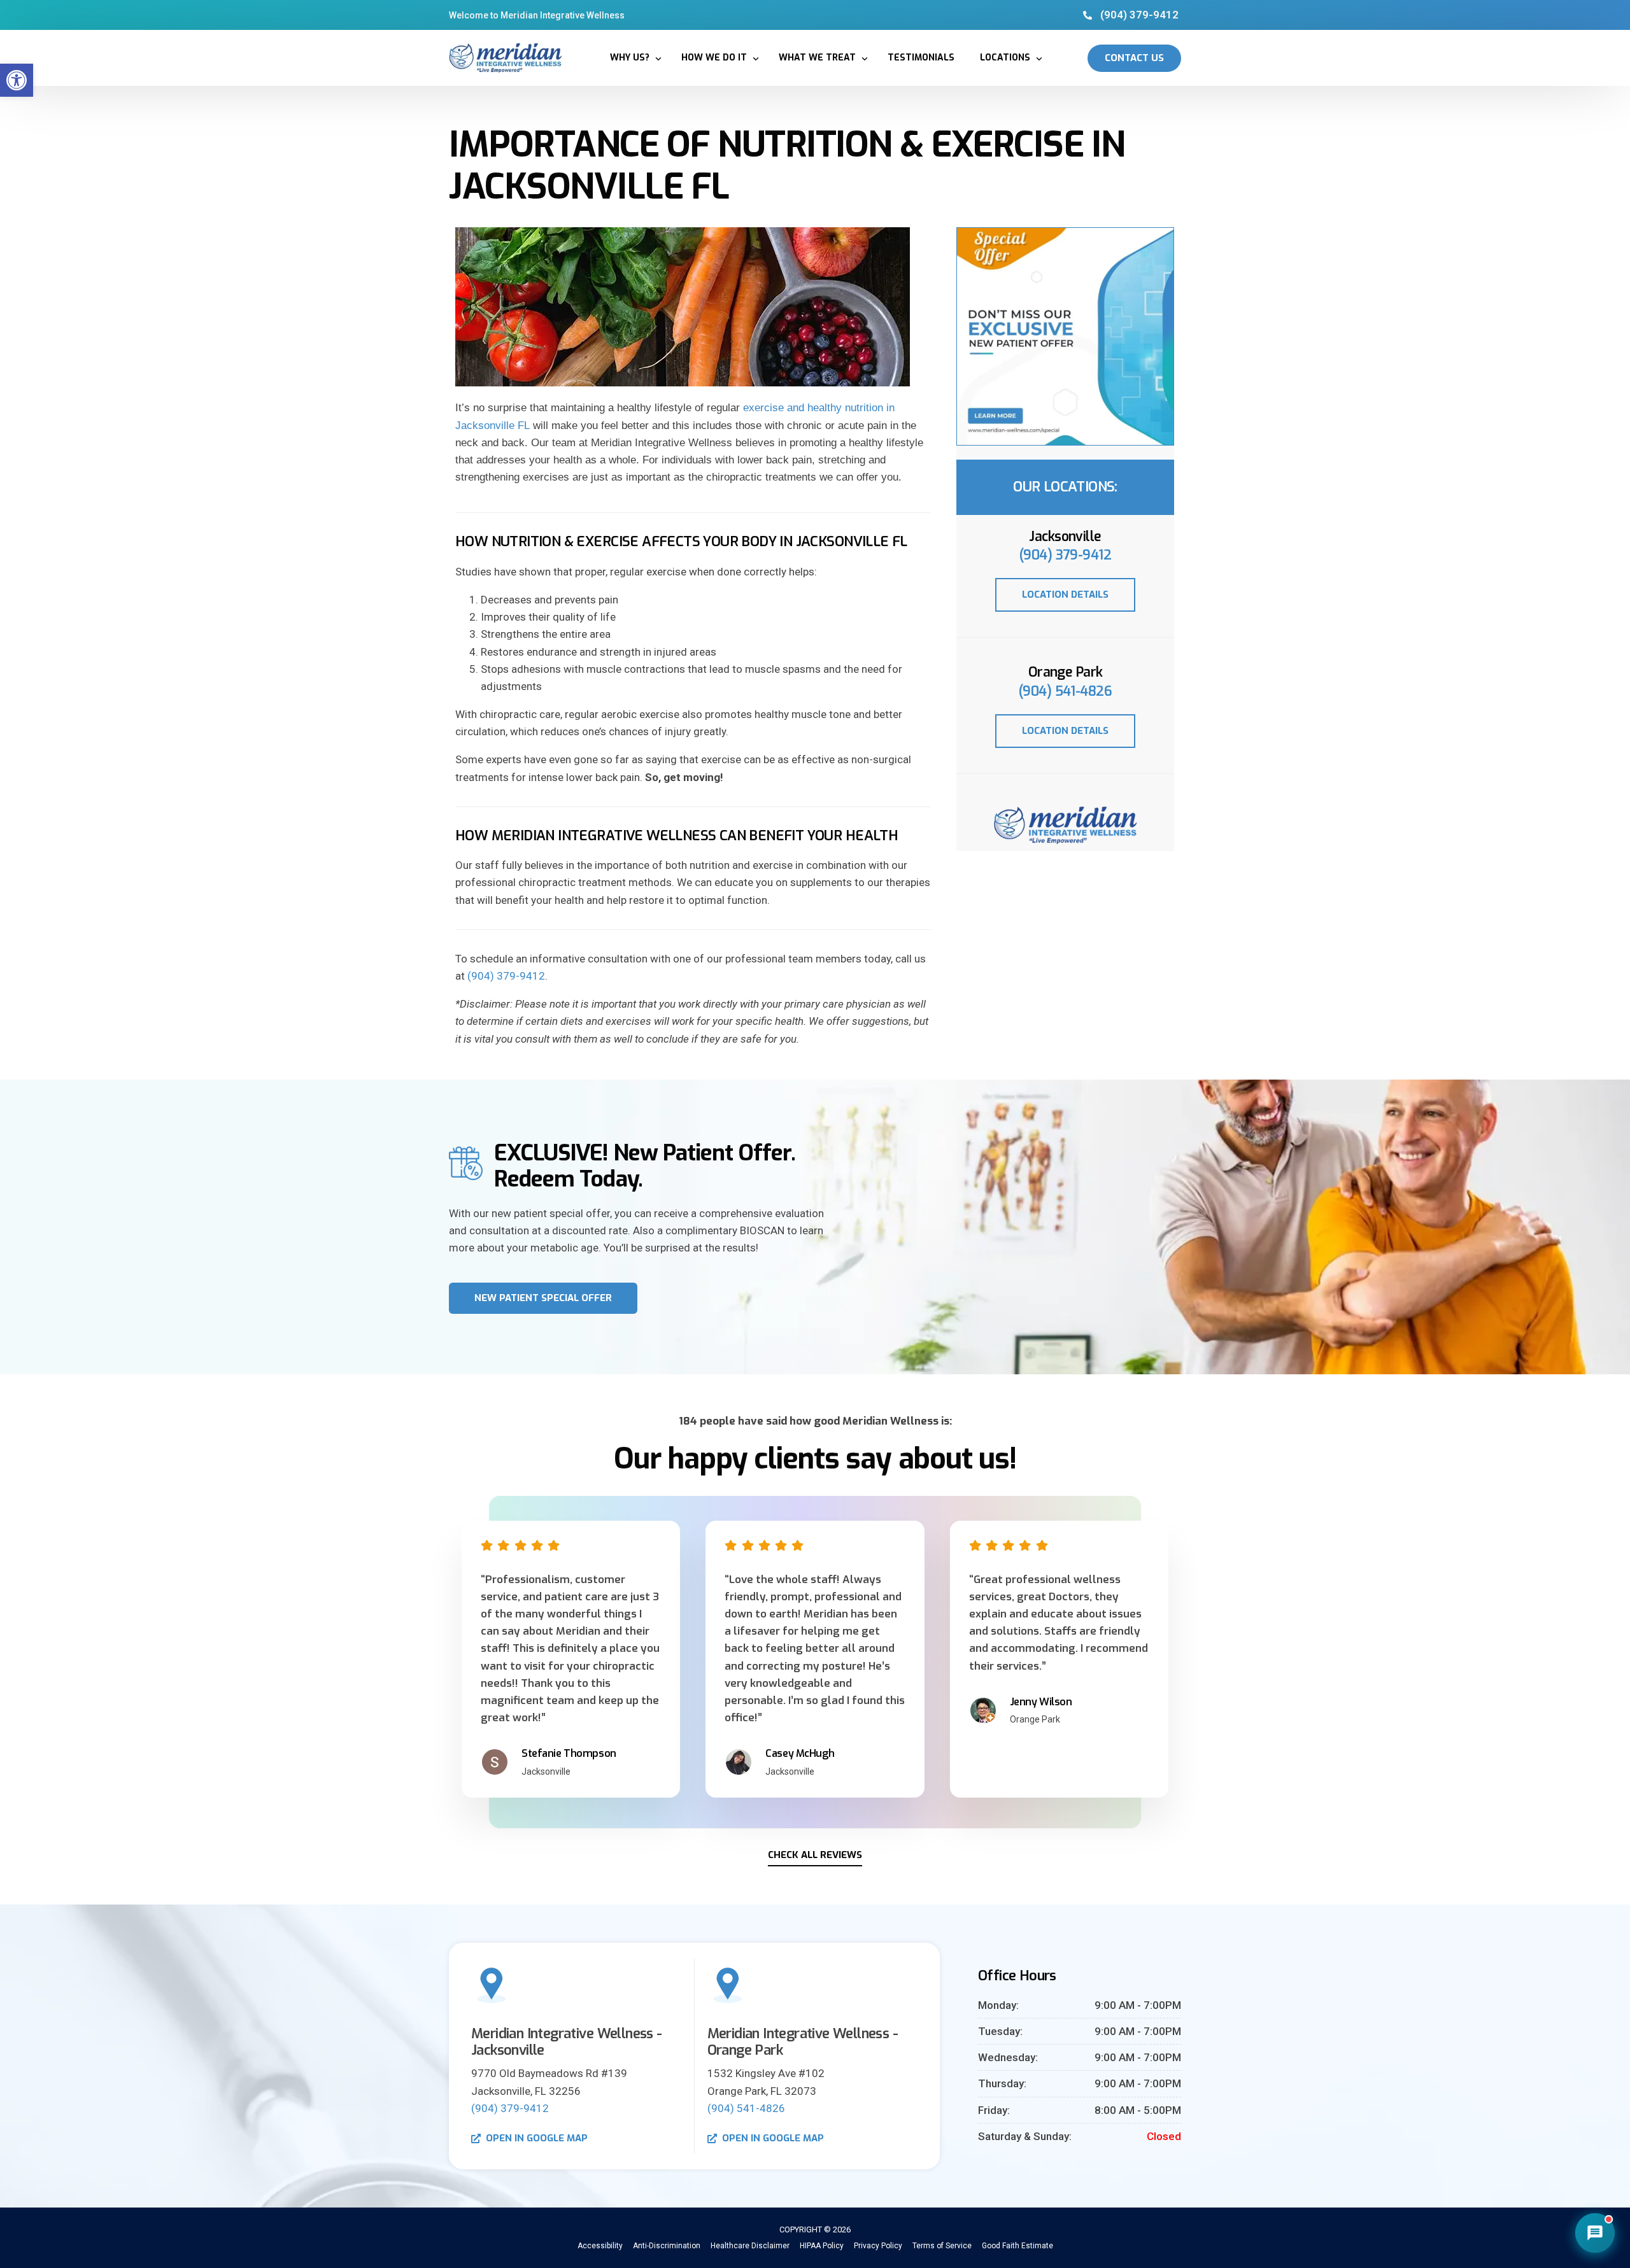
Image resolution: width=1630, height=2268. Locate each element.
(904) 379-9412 (506, 976)
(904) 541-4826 (1065, 691)
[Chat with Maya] (1595, 2233)
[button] (17, 80)
